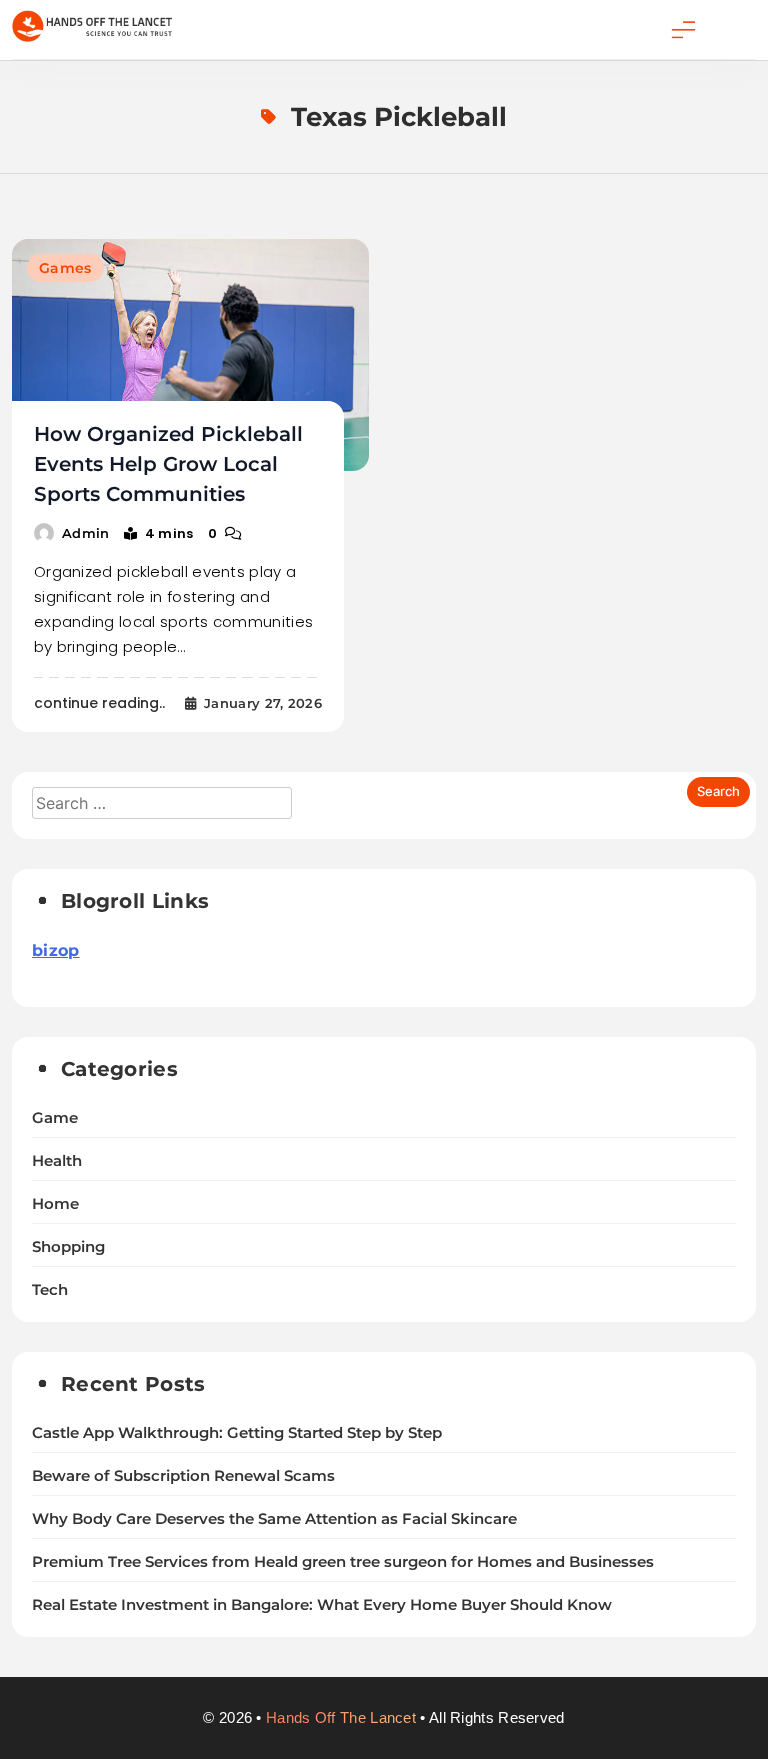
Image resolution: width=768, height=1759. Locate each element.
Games (65, 268)
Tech (50, 1290)
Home (55, 1204)
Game (55, 1118)
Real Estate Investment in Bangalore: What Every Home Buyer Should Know (322, 1605)
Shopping (68, 1247)
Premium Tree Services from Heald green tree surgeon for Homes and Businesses (343, 1562)
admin (86, 533)
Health (57, 1161)
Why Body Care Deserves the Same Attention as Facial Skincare (274, 1519)
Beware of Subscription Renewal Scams (183, 1476)
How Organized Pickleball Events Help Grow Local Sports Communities (168, 464)
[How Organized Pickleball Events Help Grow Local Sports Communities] (190, 355)
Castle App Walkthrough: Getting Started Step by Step (237, 1433)
